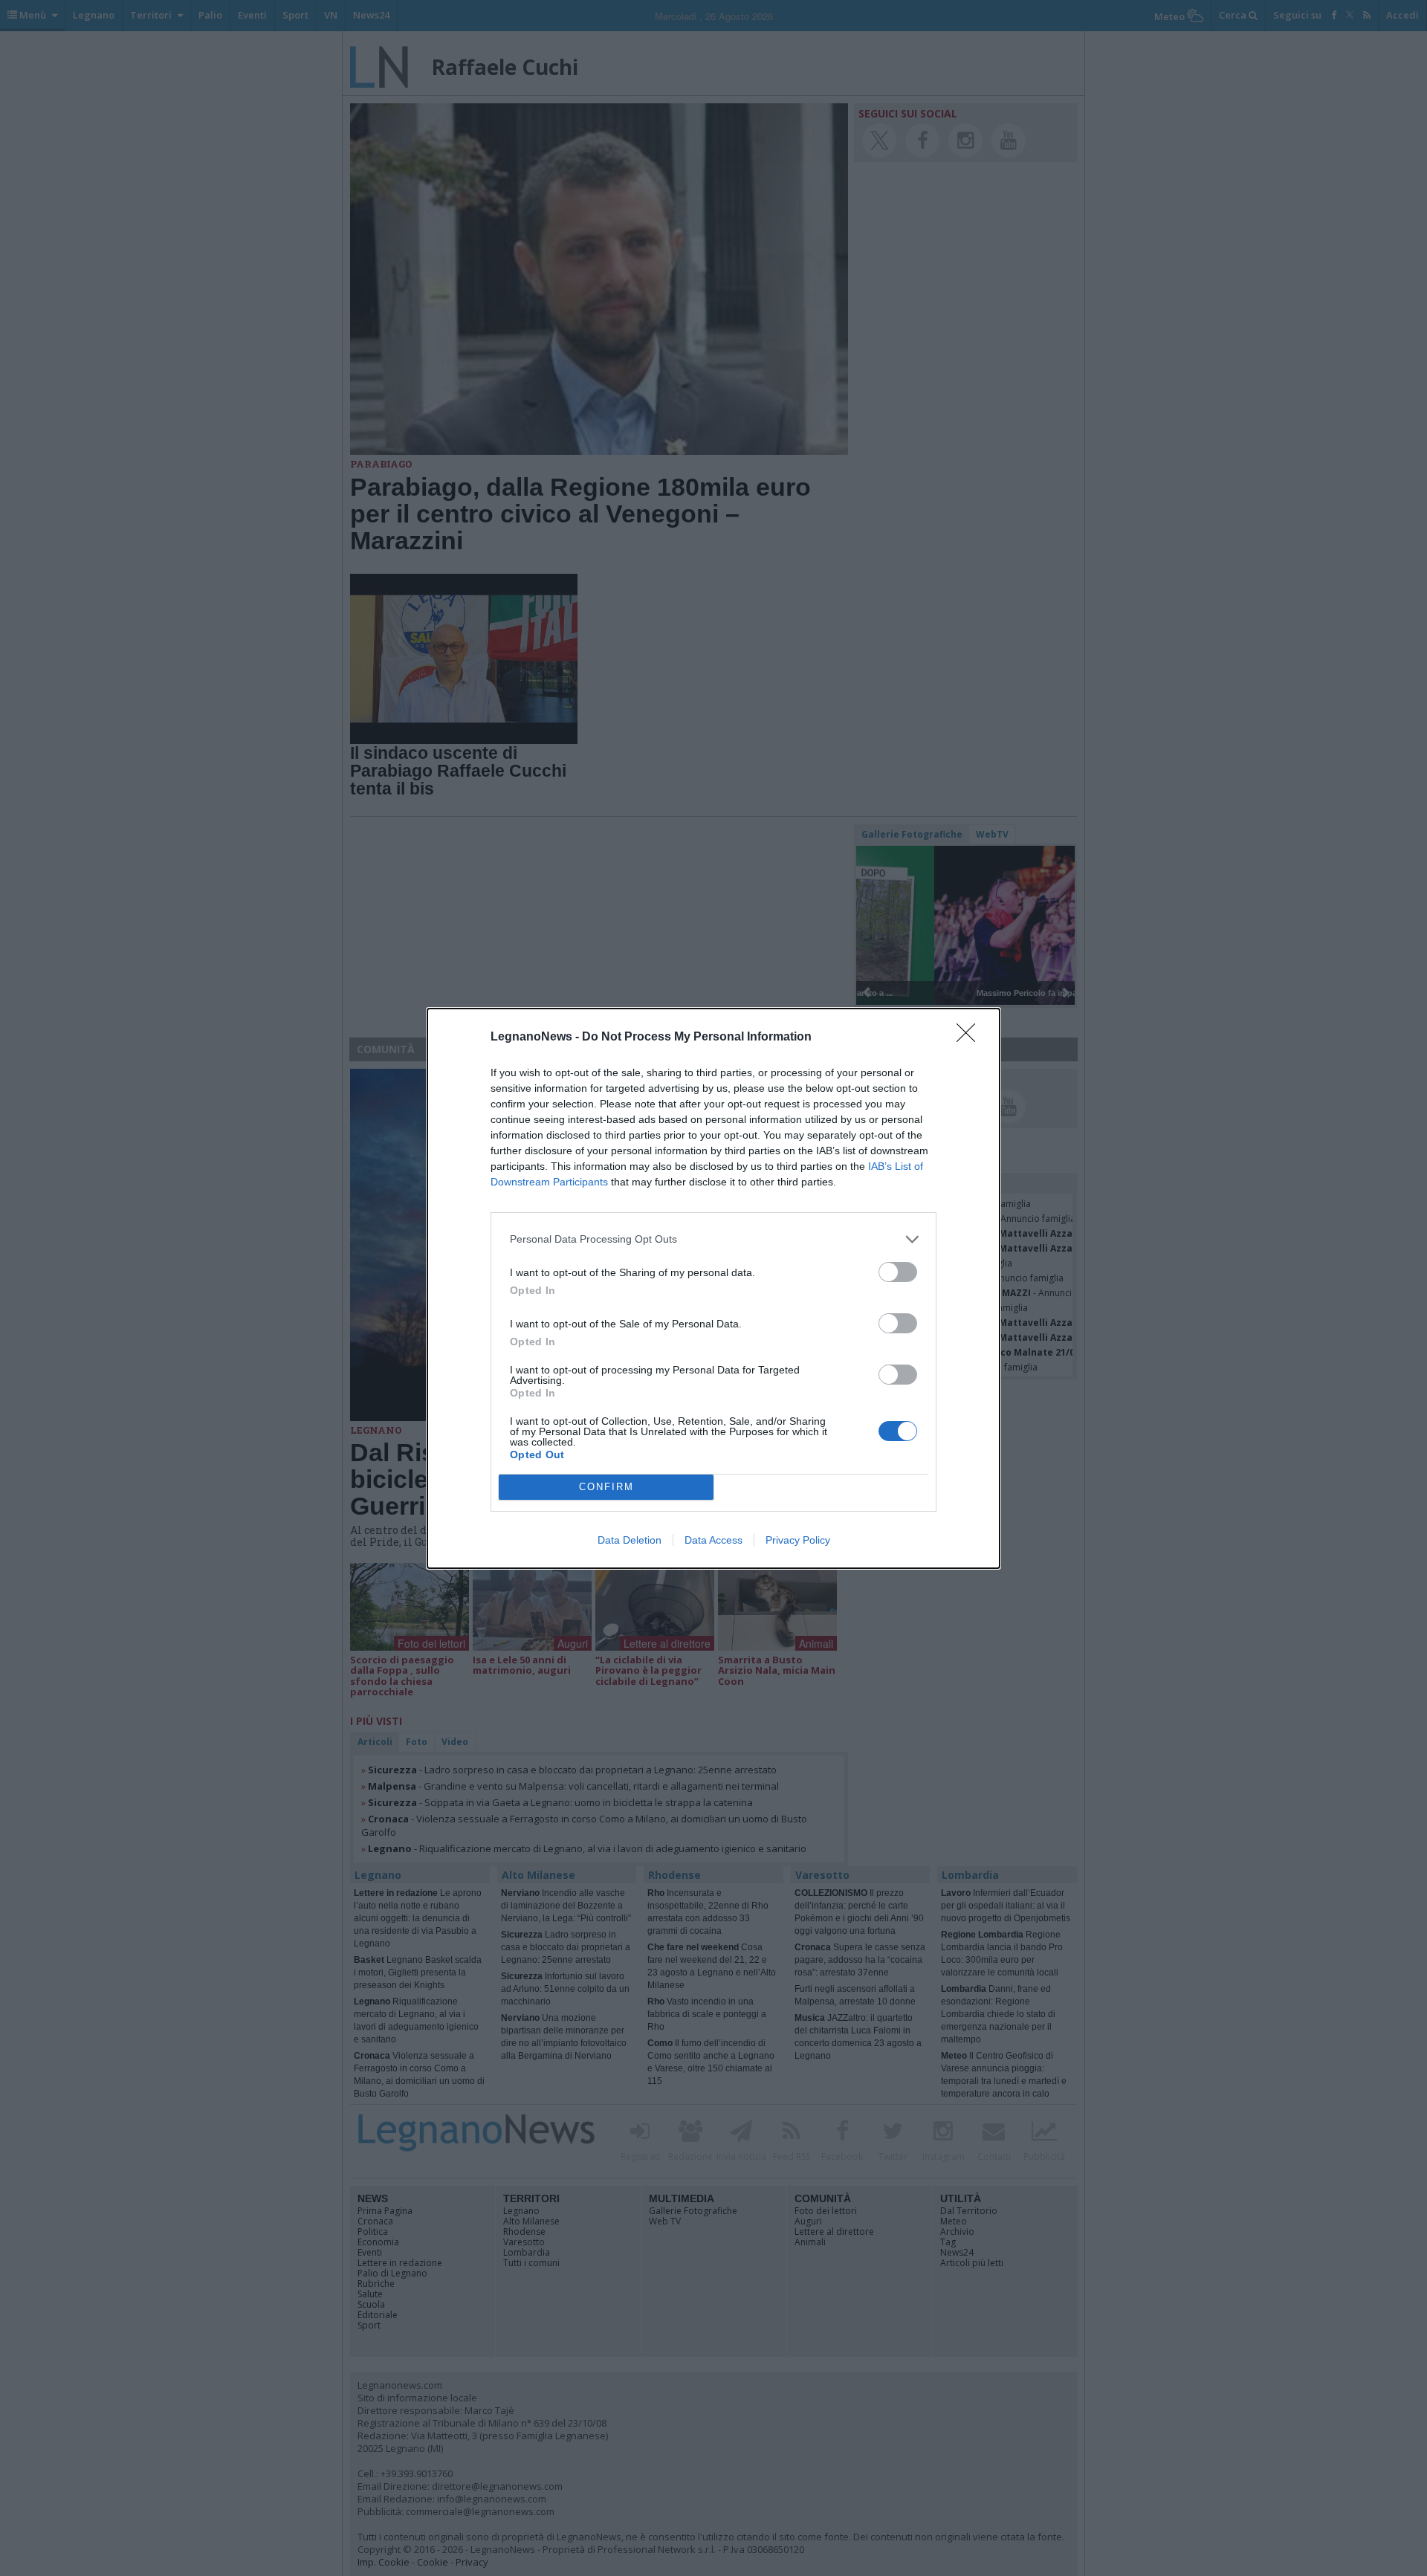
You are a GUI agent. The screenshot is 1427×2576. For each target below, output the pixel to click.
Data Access (713, 1540)
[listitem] (713, 1239)
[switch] (898, 1272)
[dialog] (713, 1288)
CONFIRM (606, 1487)
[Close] (971, 1038)
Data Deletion (630, 1540)
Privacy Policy (798, 1540)
